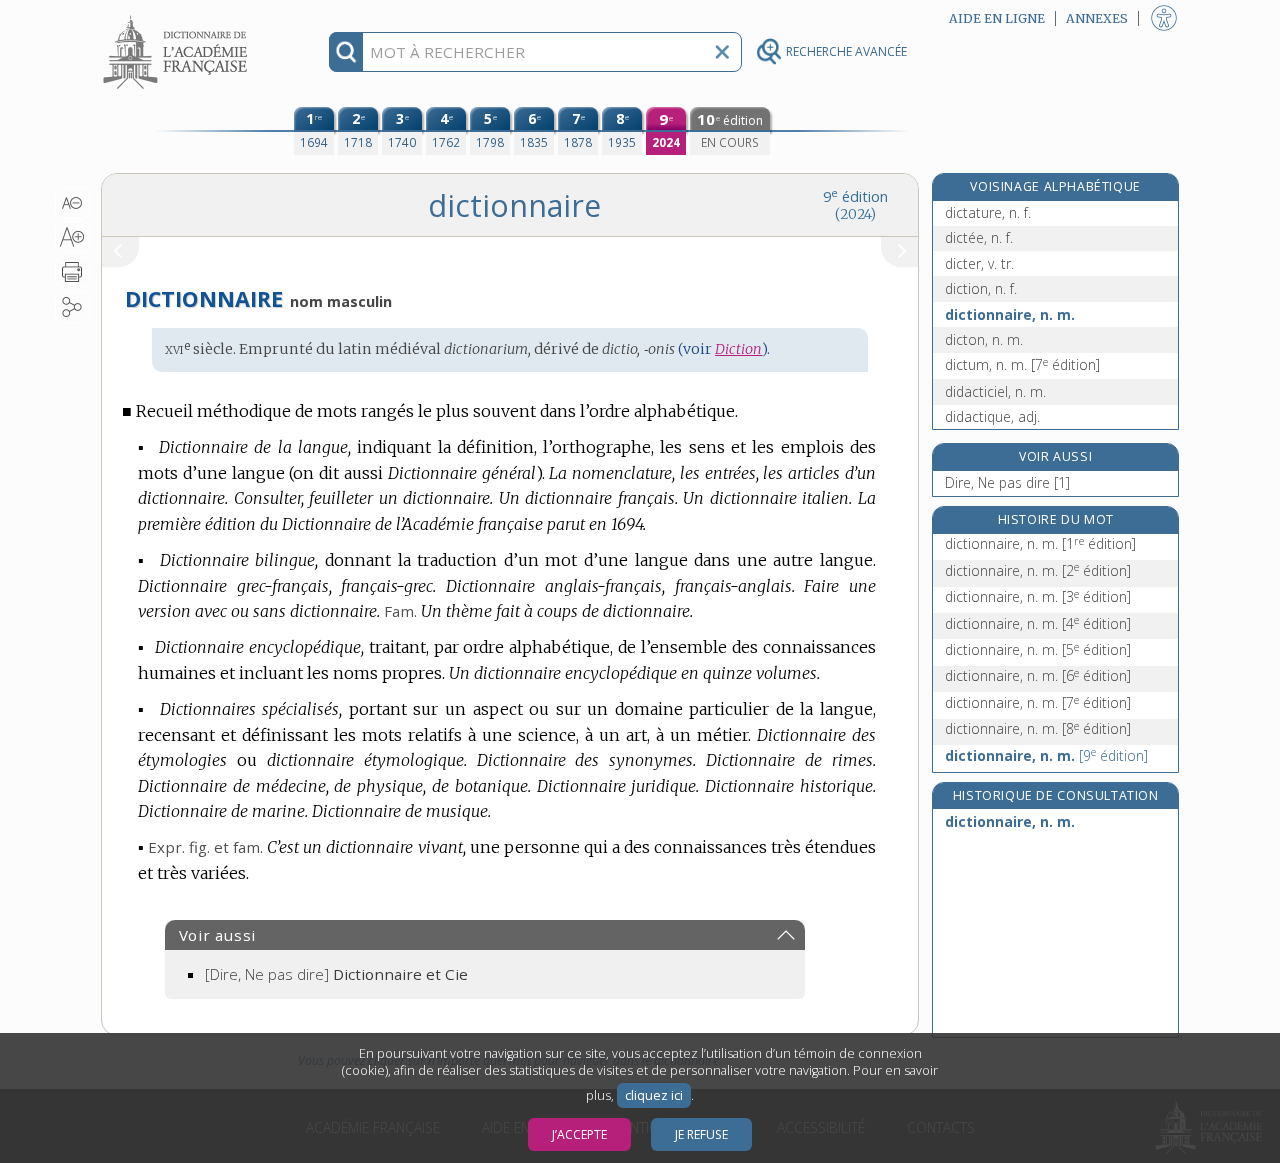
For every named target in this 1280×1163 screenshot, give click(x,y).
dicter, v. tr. (979, 263)
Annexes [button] (1097, 18)
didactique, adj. (992, 416)
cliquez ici (654, 1095)
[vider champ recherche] (722, 52)
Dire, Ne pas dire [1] (1007, 482)
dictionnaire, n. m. (1010, 314)
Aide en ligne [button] (997, 18)
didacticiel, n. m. (995, 391)
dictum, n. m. (1022, 364)
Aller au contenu (178, 17)
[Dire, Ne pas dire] (336, 974)
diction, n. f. (981, 288)
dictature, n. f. (988, 212)
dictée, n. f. (979, 237)
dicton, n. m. (984, 339)
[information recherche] (346, 52)
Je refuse (701, 1134)
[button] (72, 203)
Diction (738, 349)
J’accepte (579, 1134)
